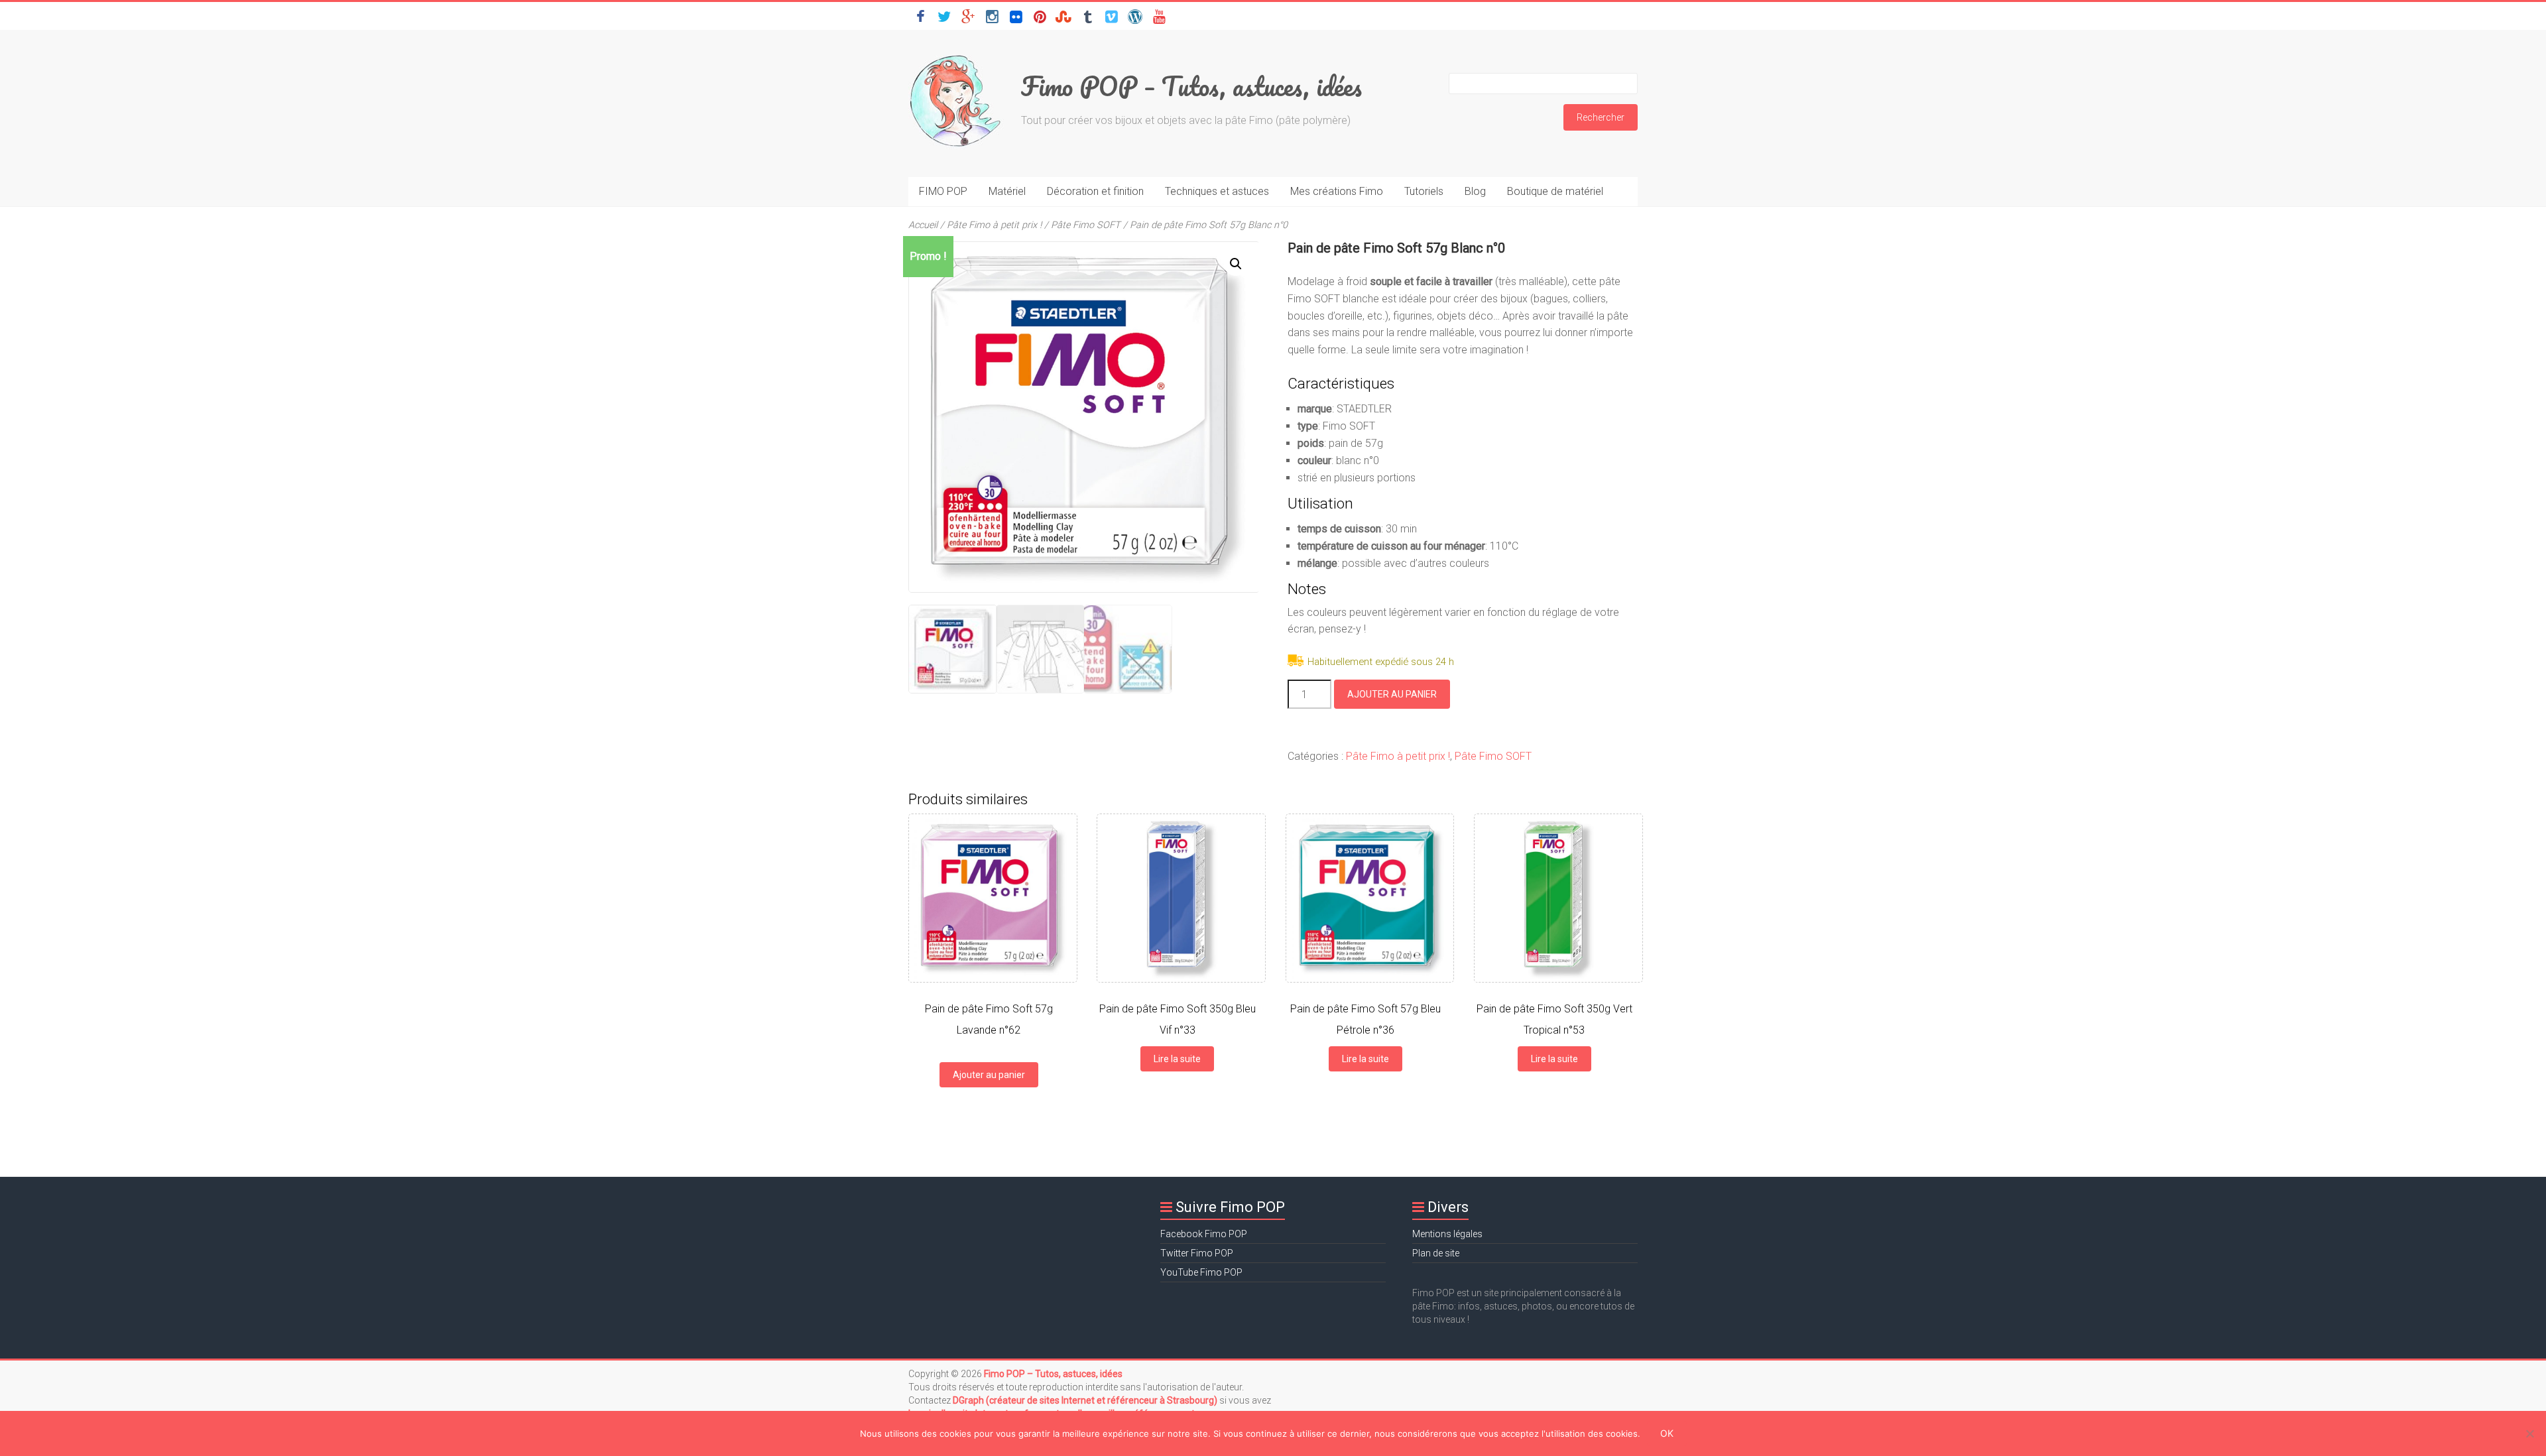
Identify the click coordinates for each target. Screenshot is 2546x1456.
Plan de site (1436, 1253)
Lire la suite (1177, 1059)
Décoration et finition (1095, 191)
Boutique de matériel (1555, 191)
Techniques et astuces (1217, 191)
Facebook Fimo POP (1204, 1234)
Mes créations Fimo (1337, 191)
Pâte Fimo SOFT (1086, 225)
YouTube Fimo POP (1201, 1272)
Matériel (1007, 191)
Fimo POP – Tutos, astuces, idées (1191, 86)
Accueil (923, 225)
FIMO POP (943, 191)
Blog (1475, 191)
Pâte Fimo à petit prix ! (994, 225)
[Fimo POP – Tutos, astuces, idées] (958, 56)
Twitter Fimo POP (1197, 1253)
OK (1667, 1433)
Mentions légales (1447, 1234)
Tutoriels (1424, 191)
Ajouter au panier (1392, 694)
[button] (1236, 264)
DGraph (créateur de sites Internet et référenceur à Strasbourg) (1086, 1400)
